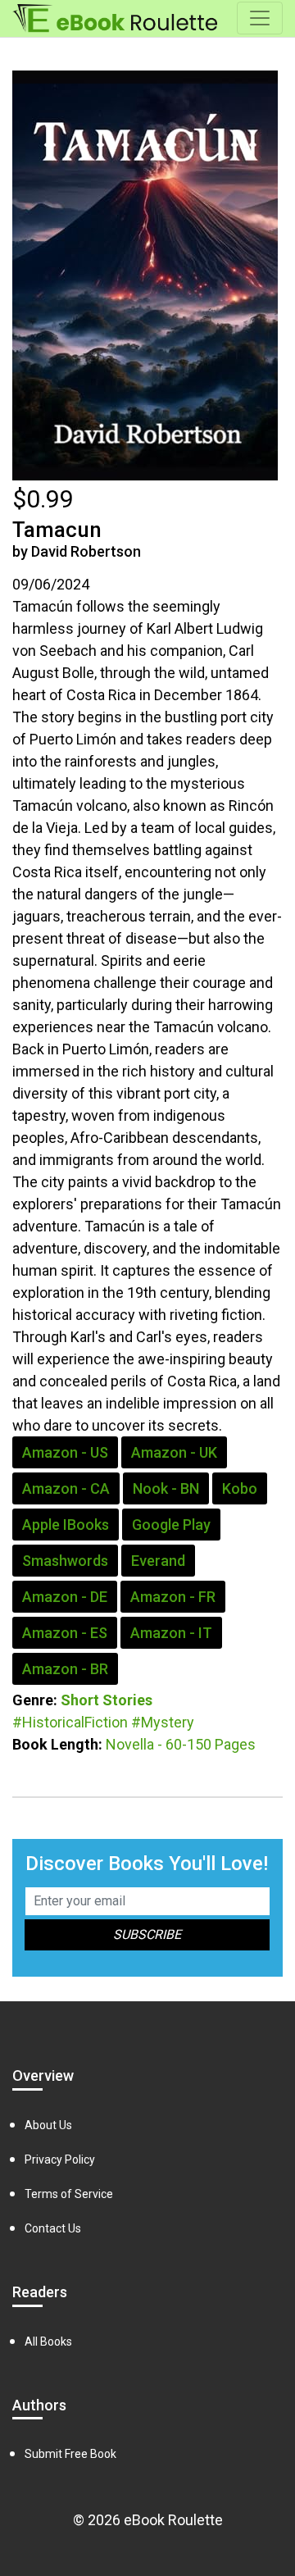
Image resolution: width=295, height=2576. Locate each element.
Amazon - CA (66, 1488)
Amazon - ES (65, 1633)
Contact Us (53, 2228)
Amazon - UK (174, 1452)
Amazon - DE (65, 1597)
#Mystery (163, 1722)
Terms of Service (69, 2194)
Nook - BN (166, 1488)
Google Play (171, 1525)
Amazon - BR (65, 1669)
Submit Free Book (70, 2454)
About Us (48, 2125)
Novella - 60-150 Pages (181, 1744)
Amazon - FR (173, 1597)
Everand (158, 1561)
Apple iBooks (66, 1525)
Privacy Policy (60, 2160)
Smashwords (65, 1561)
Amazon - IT (171, 1633)
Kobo (240, 1488)
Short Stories (107, 1700)
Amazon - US (65, 1452)
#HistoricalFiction (70, 1722)
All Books (48, 2342)
